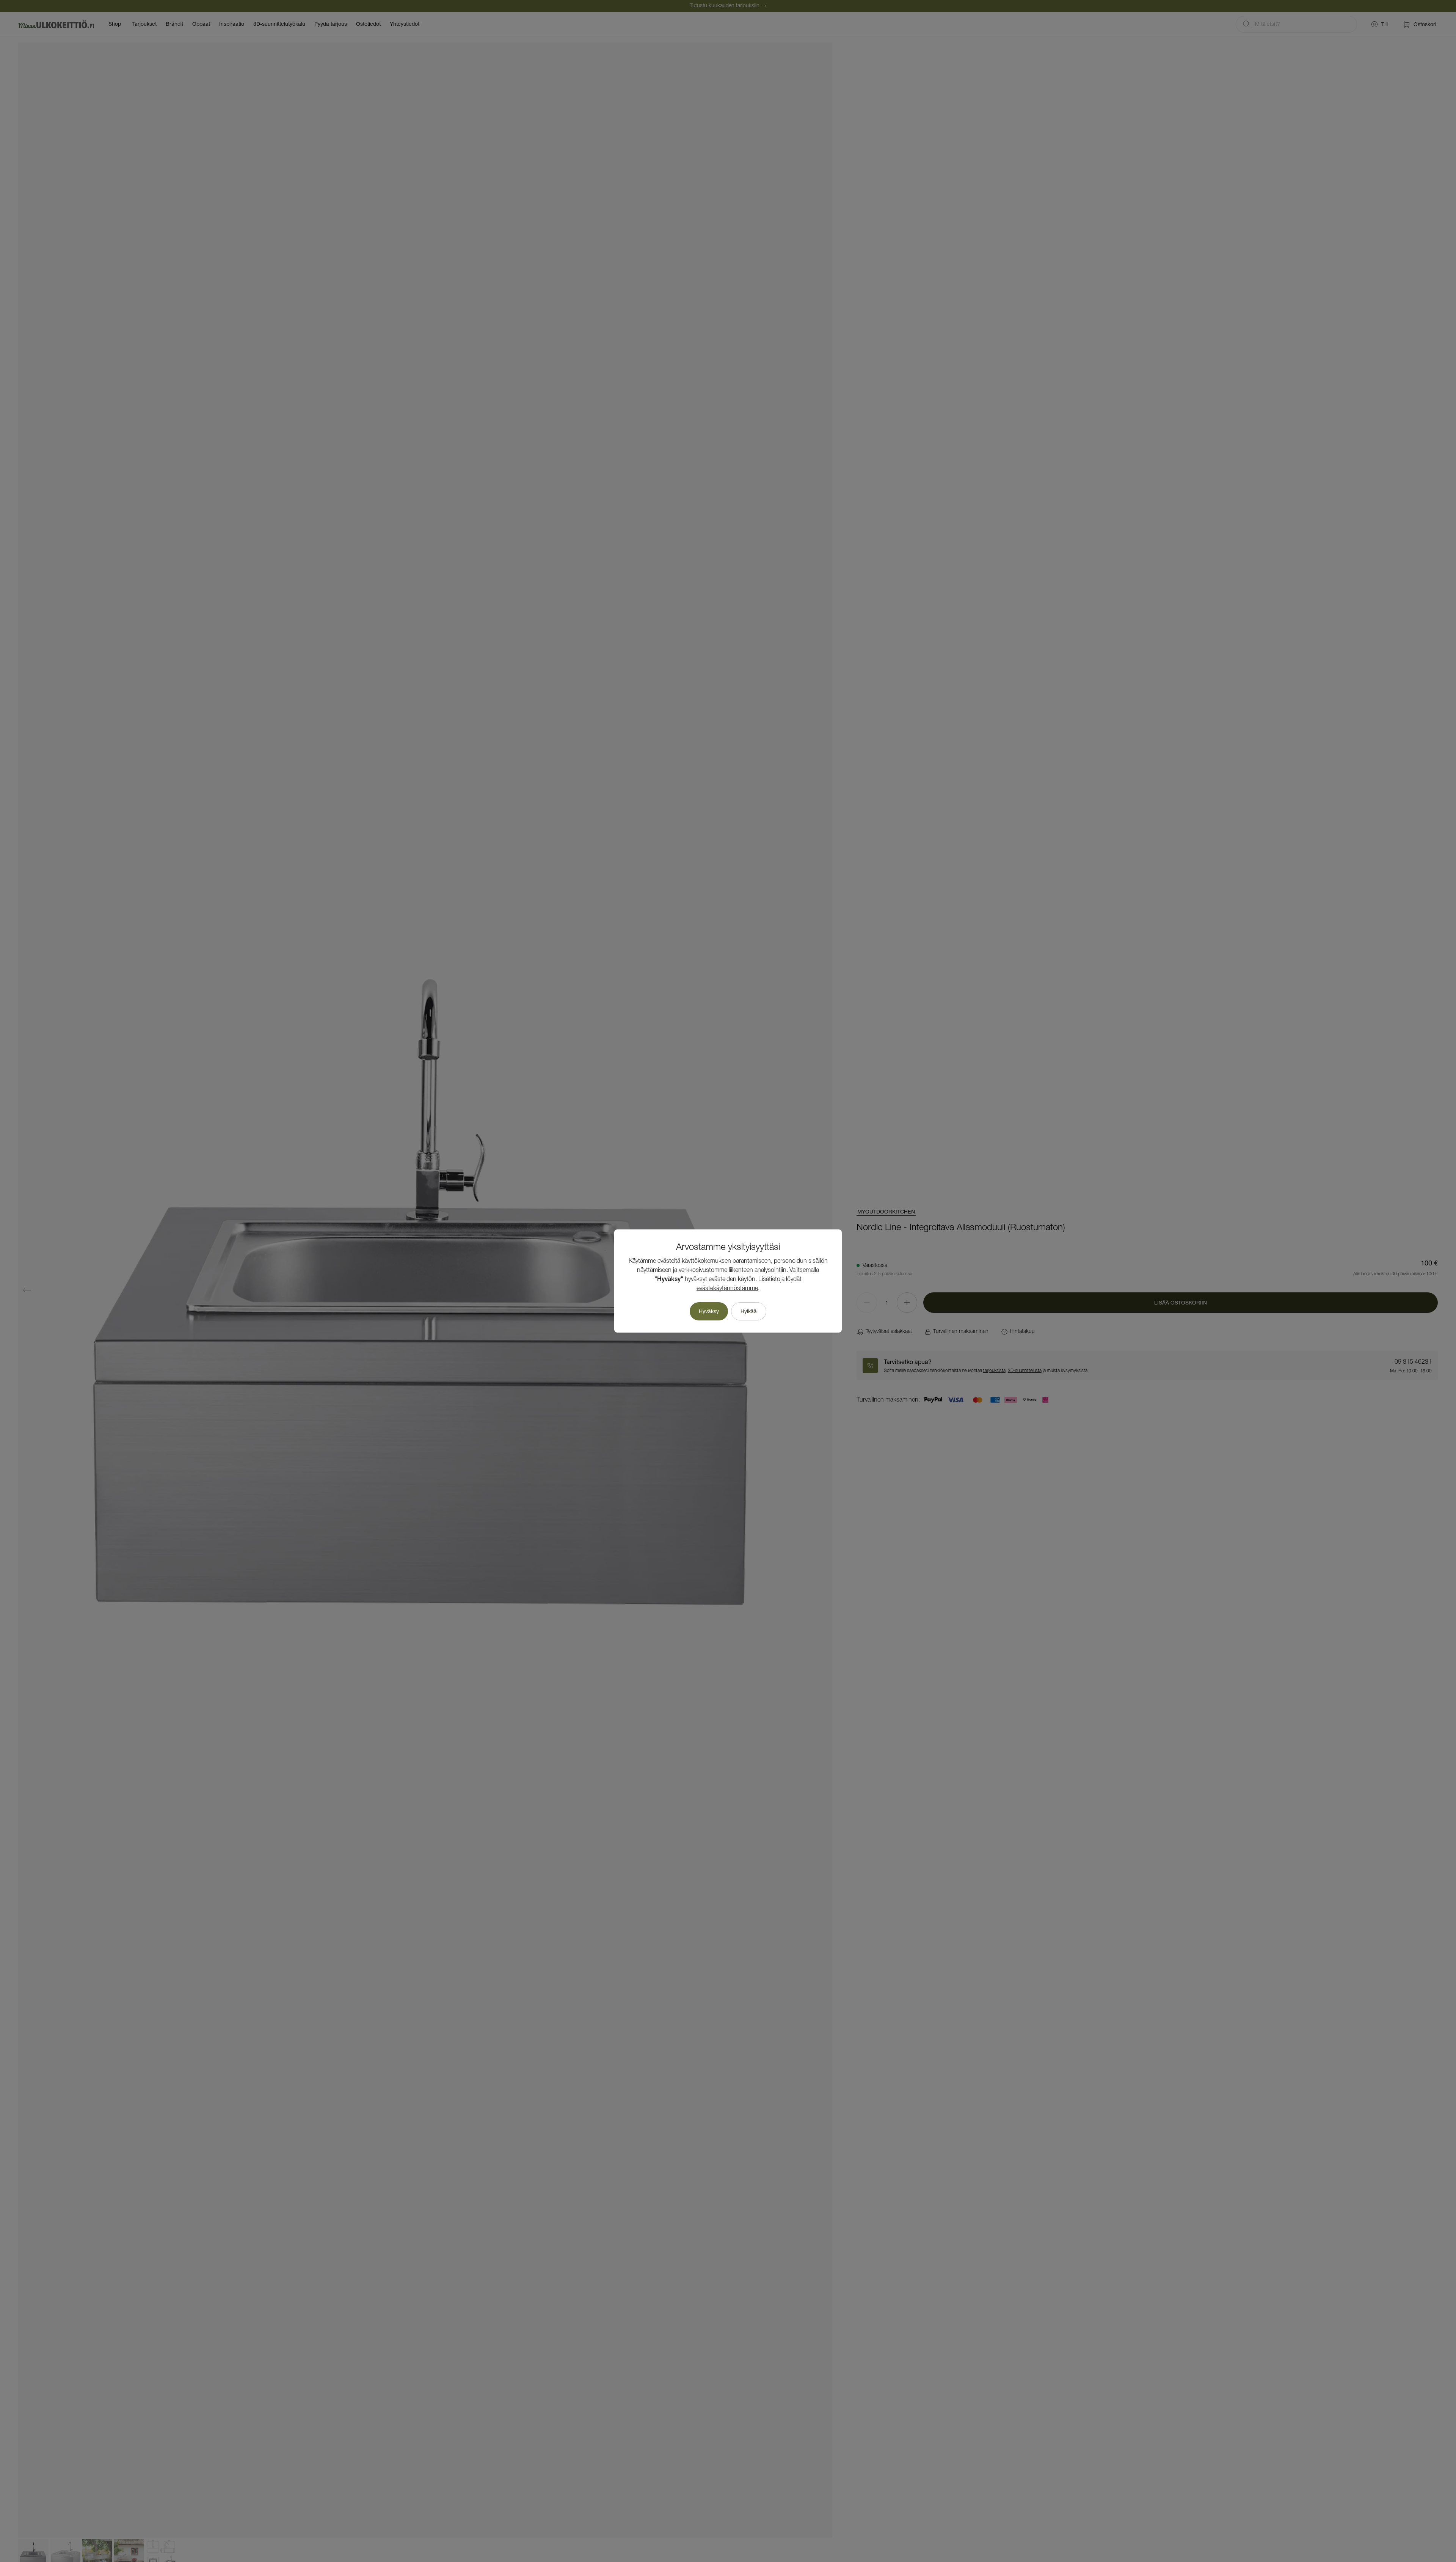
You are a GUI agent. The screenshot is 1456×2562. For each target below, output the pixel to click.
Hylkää (749, 1311)
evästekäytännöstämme (727, 1289)
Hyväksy (709, 1311)
